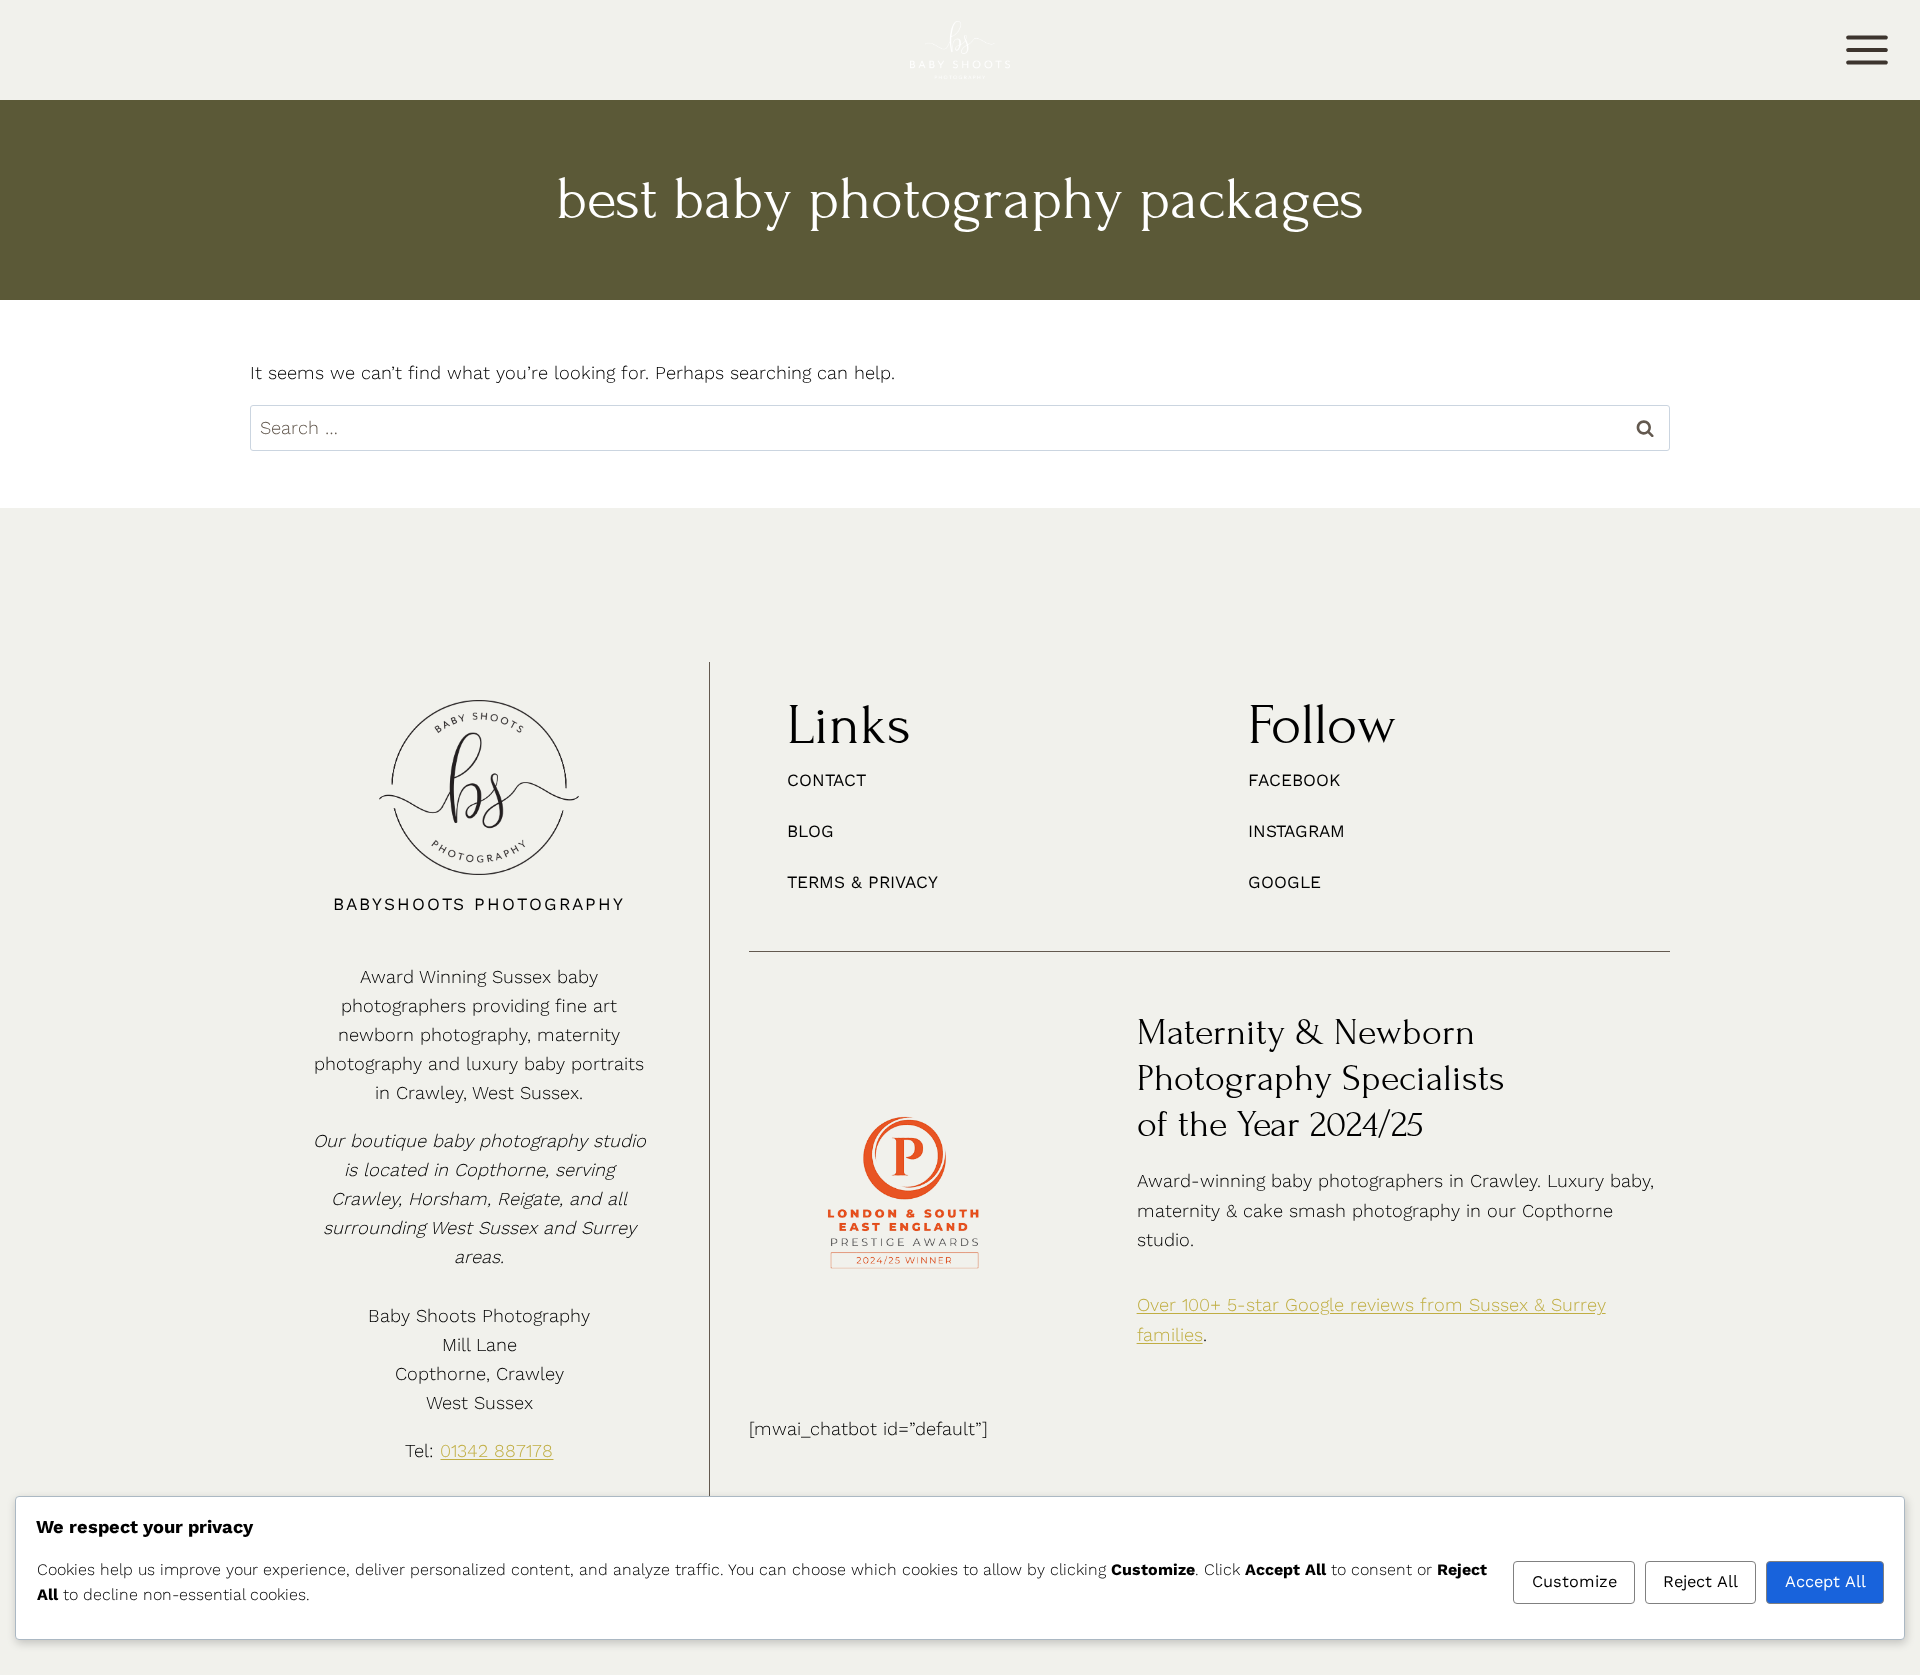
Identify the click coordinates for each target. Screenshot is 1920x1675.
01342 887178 (496, 1450)
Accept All (1825, 1581)
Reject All (1700, 1581)
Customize (1574, 1581)
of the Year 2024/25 (1280, 1124)
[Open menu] (1867, 49)
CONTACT (58, 52)
